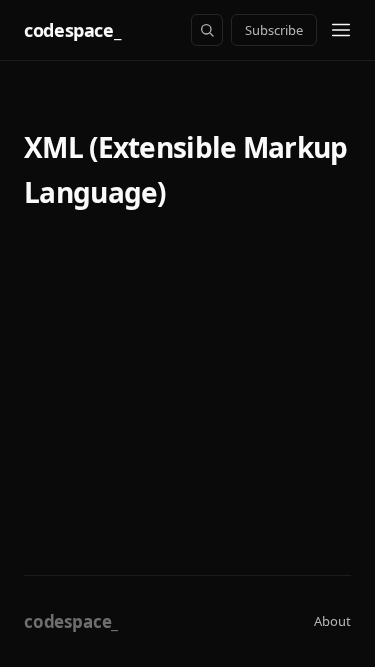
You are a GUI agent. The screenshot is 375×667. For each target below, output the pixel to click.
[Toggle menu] (341, 30)
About (332, 621)
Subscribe (274, 30)
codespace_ (72, 30)
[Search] (207, 30)
